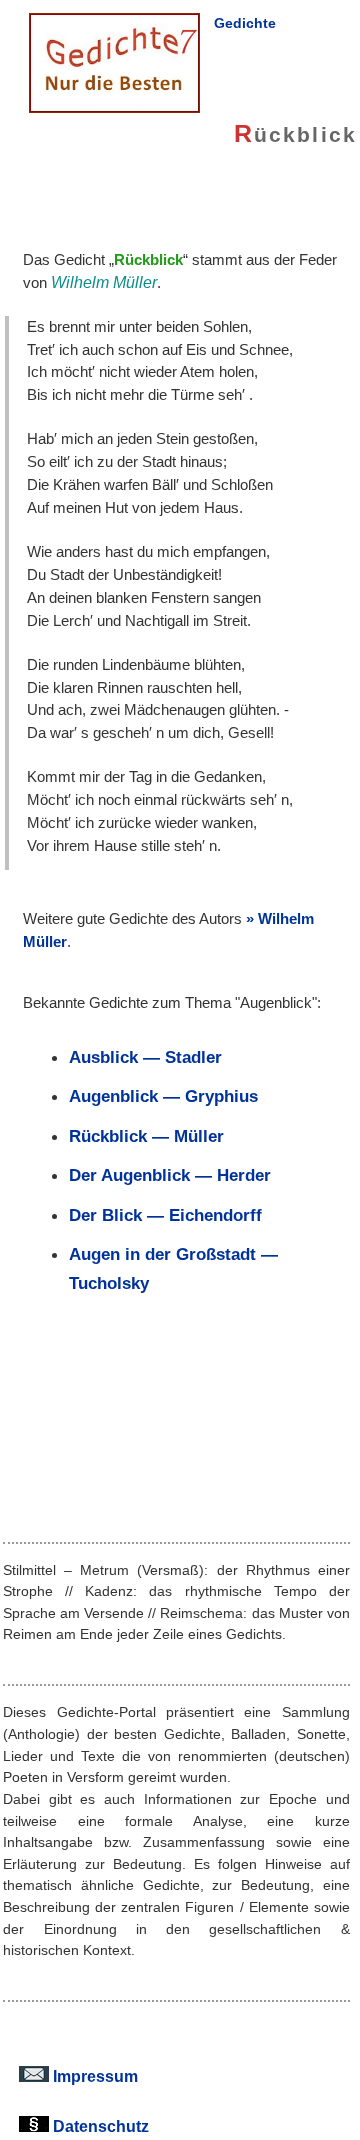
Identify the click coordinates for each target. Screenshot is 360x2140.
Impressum (93, 2076)
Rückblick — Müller (146, 1136)
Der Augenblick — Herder (170, 1175)
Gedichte (245, 23)
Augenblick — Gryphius (163, 1096)
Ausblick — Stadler (145, 1057)
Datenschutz (99, 2126)
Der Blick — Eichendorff (165, 1215)
